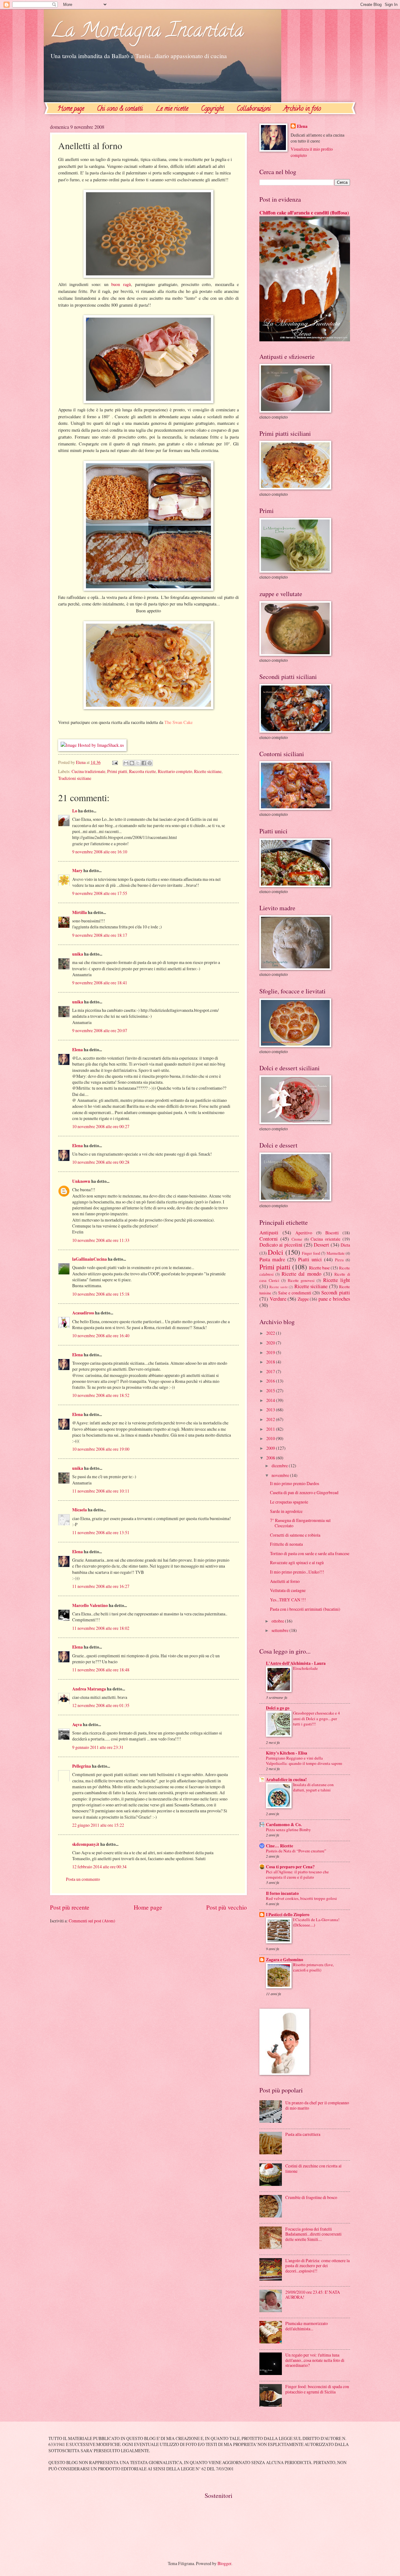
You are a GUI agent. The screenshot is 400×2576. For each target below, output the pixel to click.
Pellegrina (82, 1766)
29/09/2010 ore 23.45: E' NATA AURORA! (313, 2295)
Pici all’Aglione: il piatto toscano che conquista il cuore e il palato (297, 1874)
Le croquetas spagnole (289, 1502)
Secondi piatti (336, 1293)
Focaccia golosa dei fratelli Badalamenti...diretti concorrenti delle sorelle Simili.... (313, 2234)
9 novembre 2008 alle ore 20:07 (100, 1030)
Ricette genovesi (301, 1280)
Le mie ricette (172, 109)
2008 (271, 1458)
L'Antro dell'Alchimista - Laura (296, 1663)
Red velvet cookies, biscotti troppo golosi (301, 1898)
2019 (271, 1352)
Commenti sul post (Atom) (92, 1921)
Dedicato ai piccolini (281, 1245)
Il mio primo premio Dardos (295, 1483)
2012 (271, 1419)
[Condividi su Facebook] (144, 763)
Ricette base (319, 1268)
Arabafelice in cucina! (286, 1780)
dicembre (280, 1466)
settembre (280, 1630)
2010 (271, 1438)
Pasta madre (272, 1259)
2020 (271, 1343)
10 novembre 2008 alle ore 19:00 (101, 1449)
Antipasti (269, 1233)
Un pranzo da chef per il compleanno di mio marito (317, 2105)
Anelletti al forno (285, 1581)
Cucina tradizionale (88, 771)
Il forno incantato (282, 1893)
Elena (77, 1050)
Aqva (77, 1725)
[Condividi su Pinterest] (150, 763)
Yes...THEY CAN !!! (288, 1600)
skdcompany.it (86, 1844)
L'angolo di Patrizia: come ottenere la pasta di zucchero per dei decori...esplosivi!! (317, 2266)
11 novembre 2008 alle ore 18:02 (101, 1628)
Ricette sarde (278, 1287)
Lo (75, 811)
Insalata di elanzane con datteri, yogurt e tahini (313, 1787)
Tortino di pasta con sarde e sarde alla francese (310, 1553)
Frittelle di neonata (286, 1544)
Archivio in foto (302, 109)
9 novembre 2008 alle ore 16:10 (100, 852)
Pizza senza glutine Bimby (288, 1830)
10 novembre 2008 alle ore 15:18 (101, 1294)
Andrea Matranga (89, 1689)
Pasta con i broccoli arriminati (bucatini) (305, 1609)
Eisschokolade (305, 1668)
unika (78, 954)
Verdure (278, 1299)
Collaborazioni (254, 109)
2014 (271, 1400)
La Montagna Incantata (147, 32)
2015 (271, 1391)
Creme (297, 1239)
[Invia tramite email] (126, 763)
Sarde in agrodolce (286, 1511)
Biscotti (332, 1233)
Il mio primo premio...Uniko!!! (297, 1572)
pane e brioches (334, 1299)
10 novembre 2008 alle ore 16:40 (101, 1336)
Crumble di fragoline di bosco (311, 2197)
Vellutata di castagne (288, 1590)
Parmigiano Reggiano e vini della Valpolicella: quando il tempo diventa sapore (304, 1761)
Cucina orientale (325, 1239)
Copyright (212, 109)
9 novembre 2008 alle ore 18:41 (100, 983)
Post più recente (70, 1907)
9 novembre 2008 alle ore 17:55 (100, 893)
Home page (71, 109)
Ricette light (337, 1280)
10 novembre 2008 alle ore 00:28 (101, 1162)
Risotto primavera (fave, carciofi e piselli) (313, 1967)
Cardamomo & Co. (284, 1825)
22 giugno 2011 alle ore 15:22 (98, 1825)
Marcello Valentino (90, 1605)
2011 (271, 1429)
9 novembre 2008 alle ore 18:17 (100, 935)
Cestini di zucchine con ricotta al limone (313, 2168)
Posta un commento (83, 1879)
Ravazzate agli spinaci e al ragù (297, 1562)
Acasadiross (83, 1313)
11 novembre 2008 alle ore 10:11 (101, 1491)
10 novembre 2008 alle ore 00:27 (101, 1126)
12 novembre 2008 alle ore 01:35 (101, 1705)
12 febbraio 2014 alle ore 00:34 (99, 1867)
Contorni (269, 1239)
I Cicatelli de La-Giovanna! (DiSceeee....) (316, 1922)
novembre (281, 1475)
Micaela (80, 1510)
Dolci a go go (278, 1708)
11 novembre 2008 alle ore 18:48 (101, 1670)
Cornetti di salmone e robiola (295, 1535)
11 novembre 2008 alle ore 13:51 (101, 1532)
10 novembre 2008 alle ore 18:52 (101, 1395)
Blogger (224, 2563)
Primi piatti (117, 771)
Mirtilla (80, 912)
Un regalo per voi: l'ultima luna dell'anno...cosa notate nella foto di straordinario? (315, 2360)
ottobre (278, 1621)
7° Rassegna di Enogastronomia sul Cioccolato (300, 1523)
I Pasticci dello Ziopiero (288, 1915)
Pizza (339, 1260)
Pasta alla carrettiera (303, 2134)
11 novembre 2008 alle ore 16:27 (101, 1586)
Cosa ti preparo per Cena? (290, 1867)
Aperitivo (304, 1233)
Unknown (81, 1181)
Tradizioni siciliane (75, 778)
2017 (271, 1371)
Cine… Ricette (280, 1846)
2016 (271, 1381)
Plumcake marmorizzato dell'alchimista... (307, 2326)
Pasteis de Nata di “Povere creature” (296, 1851)
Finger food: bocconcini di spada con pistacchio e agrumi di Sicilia (317, 2389)
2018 (271, 1362)
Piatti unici (310, 1259)
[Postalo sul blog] (132, 763)
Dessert (321, 1245)
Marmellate (336, 1253)
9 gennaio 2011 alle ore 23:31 (98, 1747)
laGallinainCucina (90, 1259)
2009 (271, 1448)
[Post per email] (115, 762)
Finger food (311, 1253)
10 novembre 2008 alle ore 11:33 (101, 1240)
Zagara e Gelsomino (285, 1960)
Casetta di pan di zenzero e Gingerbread (304, 1492)
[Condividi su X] (138, 763)
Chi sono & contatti (120, 109)
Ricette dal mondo (301, 1274)
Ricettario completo (175, 771)
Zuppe (303, 1299)
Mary (77, 871)
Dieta (345, 1245)
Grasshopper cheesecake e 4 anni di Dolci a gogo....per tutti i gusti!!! (317, 1718)
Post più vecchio (227, 1907)
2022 (271, 1333)
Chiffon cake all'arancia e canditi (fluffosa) (304, 213)
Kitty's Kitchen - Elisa (287, 1753)
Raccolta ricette (142, 771)
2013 (271, 1410)
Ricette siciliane (208, 771)
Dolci (275, 1252)
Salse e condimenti (295, 1293)
